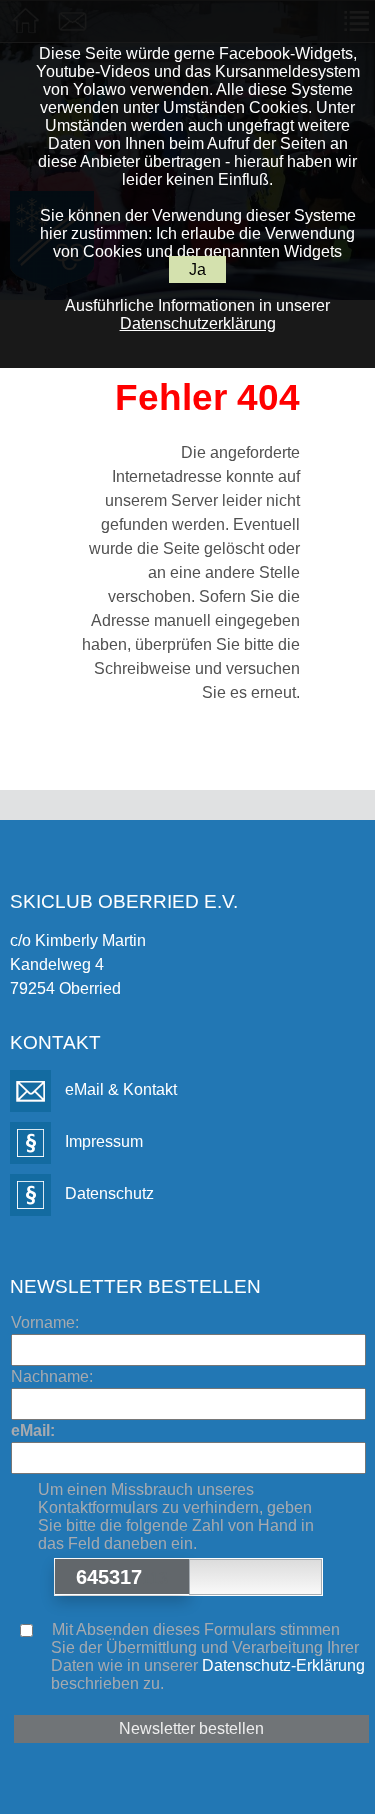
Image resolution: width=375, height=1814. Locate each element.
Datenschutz (107, 1193)
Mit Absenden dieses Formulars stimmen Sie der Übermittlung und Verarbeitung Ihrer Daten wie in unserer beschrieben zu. (206, 1656)
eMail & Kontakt (119, 1089)
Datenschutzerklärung (198, 323)
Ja (197, 269)
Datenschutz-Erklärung (283, 1665)
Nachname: (52, 1376)
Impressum (102, 1141)
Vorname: (45, 1322)
